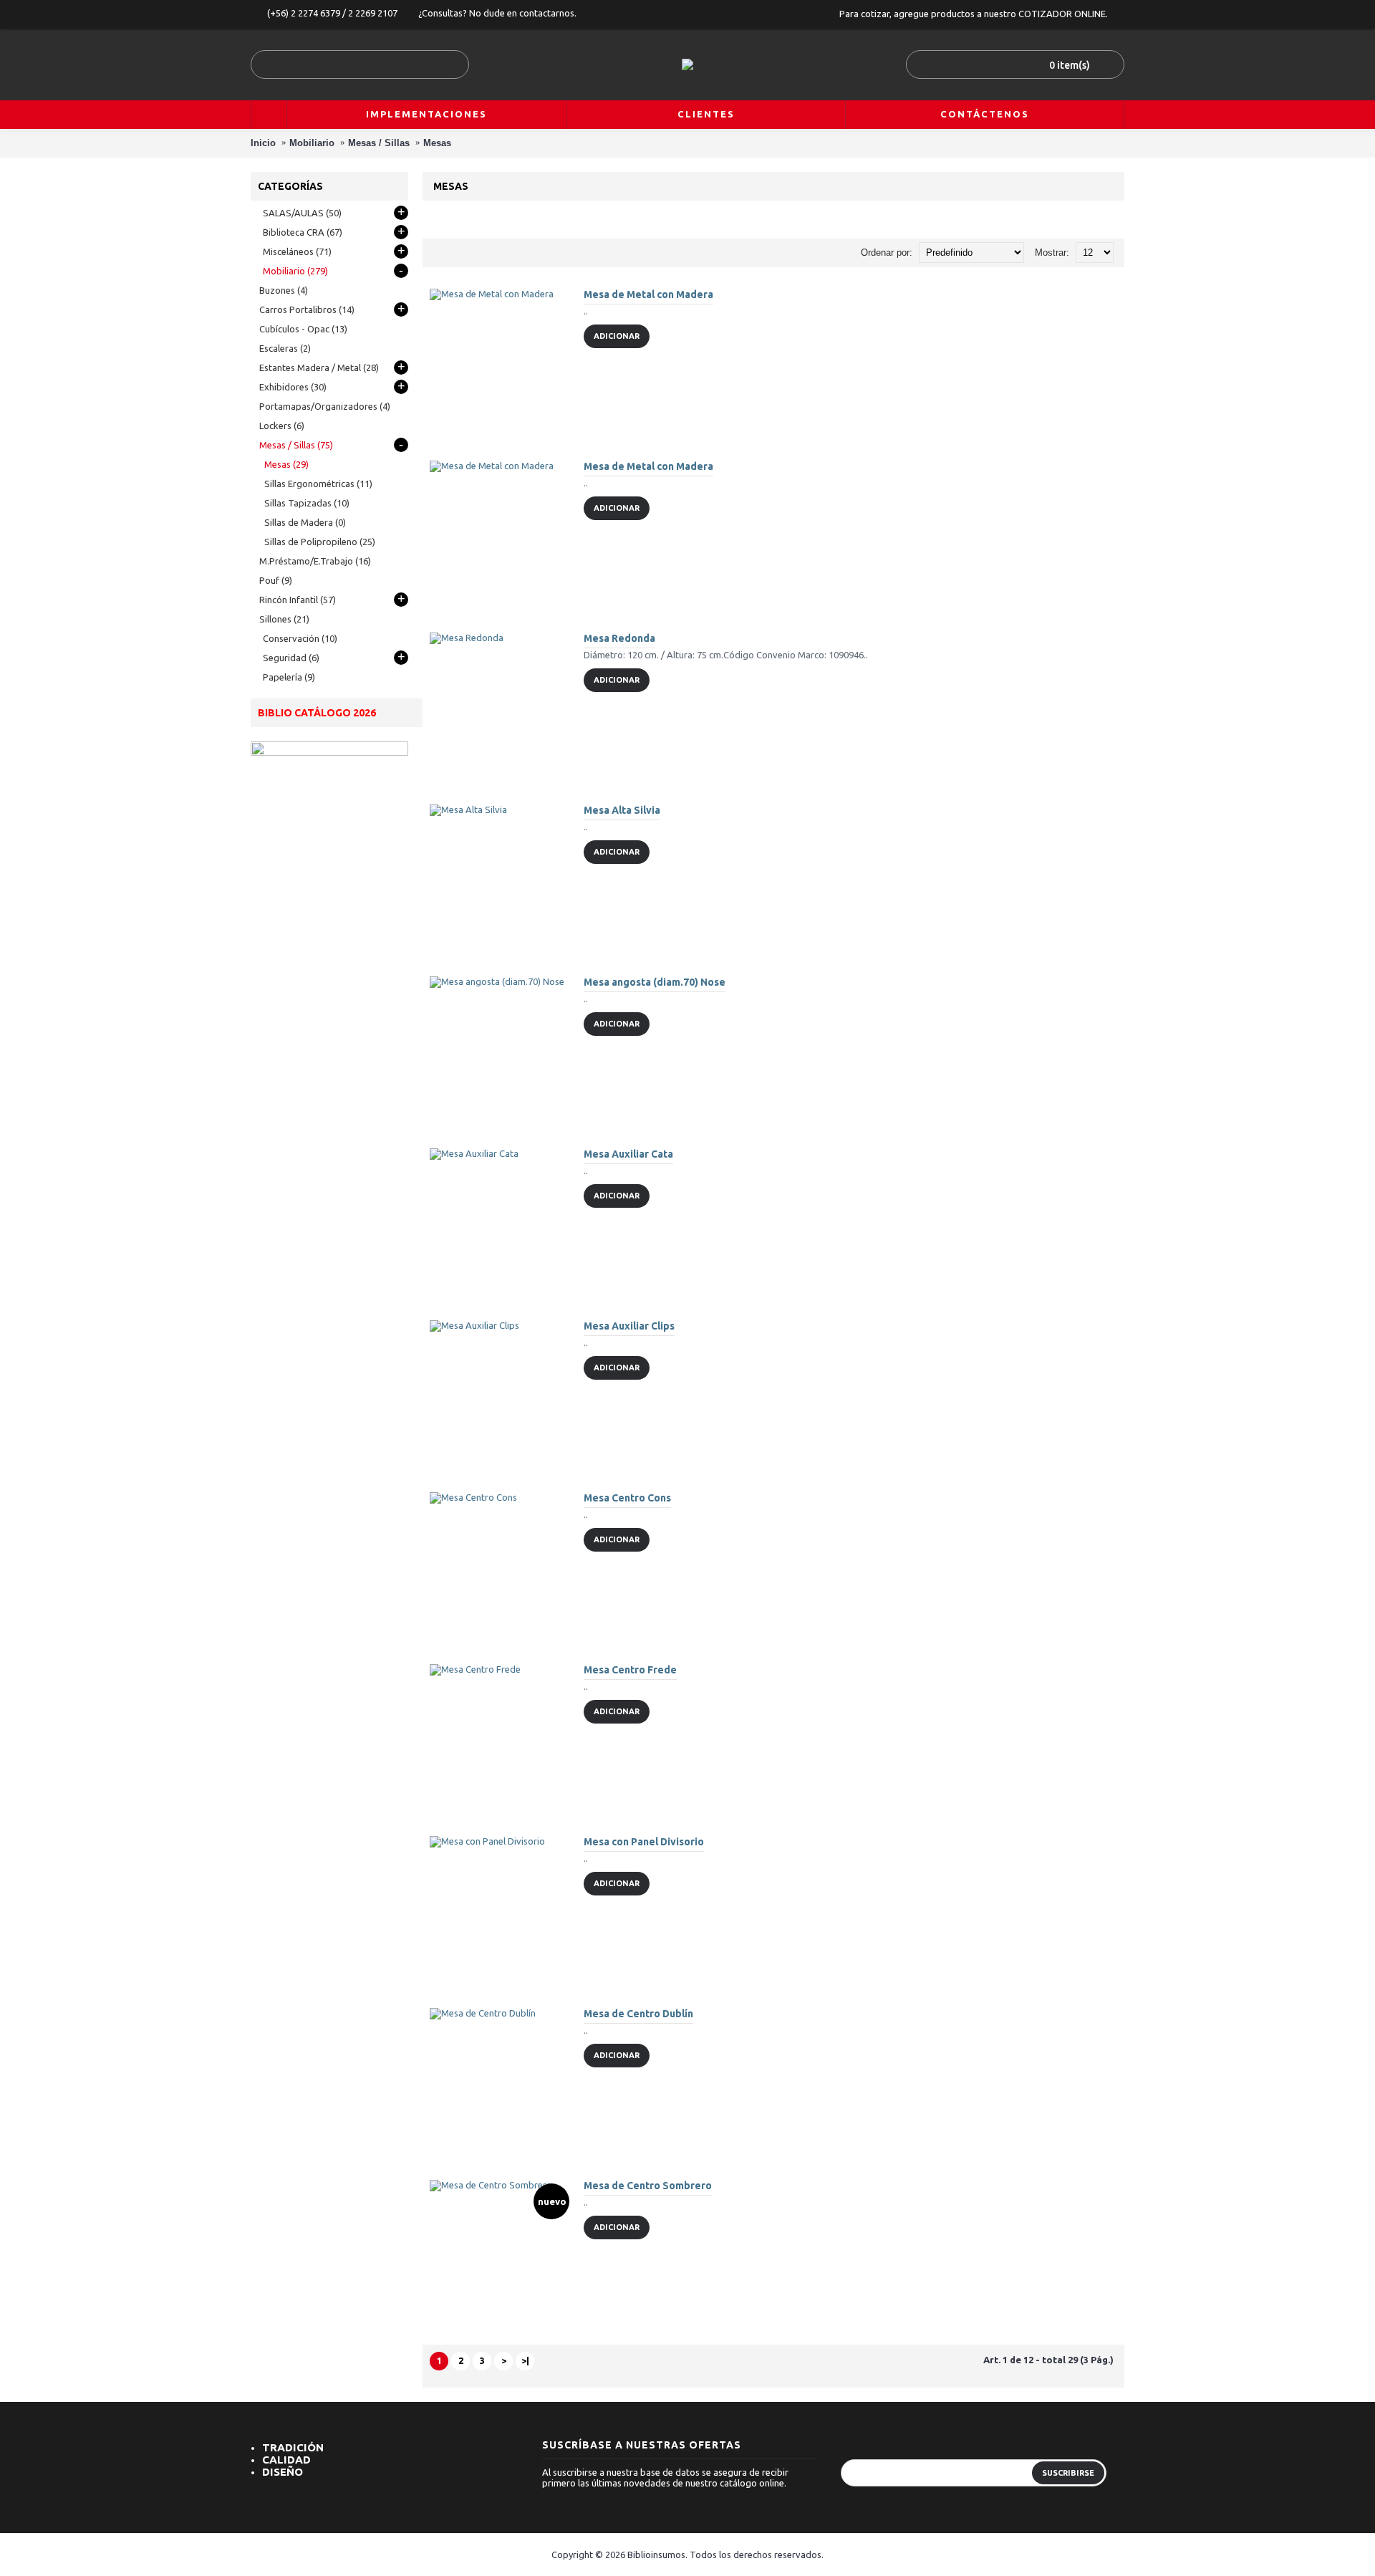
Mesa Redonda (619, 638)
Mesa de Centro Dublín (638, 2014)
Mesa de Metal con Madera (648, 294)
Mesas (437, 143)
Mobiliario (312, 143)
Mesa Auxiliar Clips (629, 1326)
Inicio (263, 143)
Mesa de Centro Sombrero (648, 2186)
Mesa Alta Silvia (622, 810)
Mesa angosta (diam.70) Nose (655, 982)
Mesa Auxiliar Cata (628, 1154)
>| (525, 2360)
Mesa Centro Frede (630, 1670)
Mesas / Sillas (379, 143)
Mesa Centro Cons (627, 1498)
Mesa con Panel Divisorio (644, 1842)
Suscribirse (1068, 2473)
